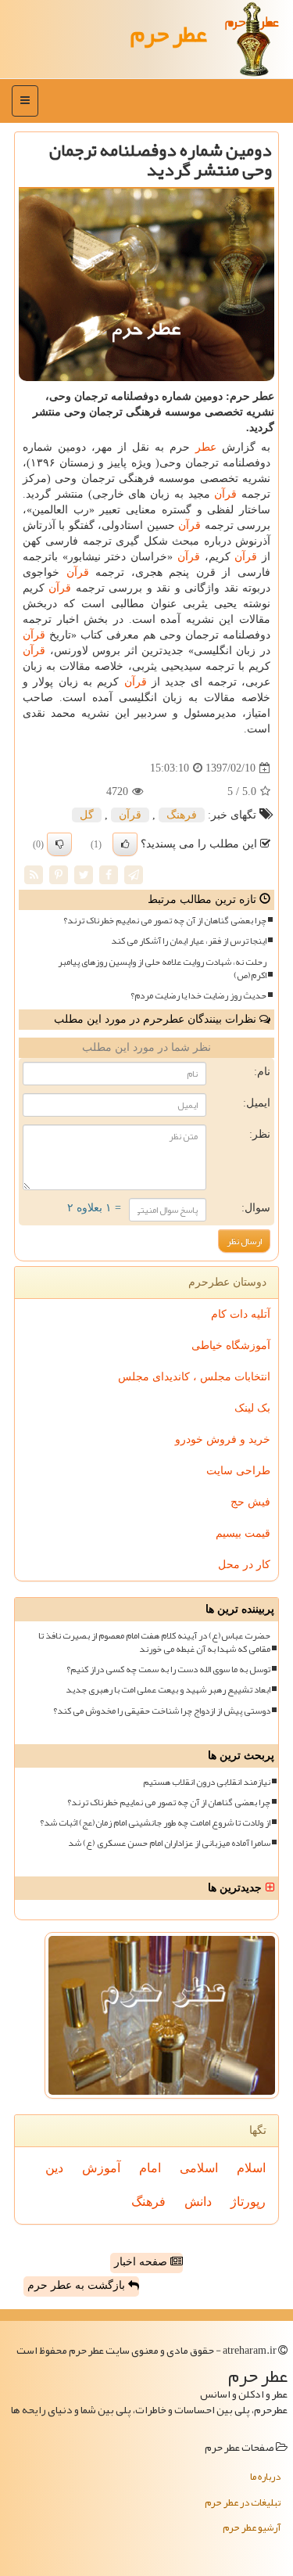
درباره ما (265, 2477)
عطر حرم (169, 34)
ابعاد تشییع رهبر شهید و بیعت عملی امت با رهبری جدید (168, 1690)
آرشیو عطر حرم (252, 2527)
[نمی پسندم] (59, 844)
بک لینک (252, 1408)
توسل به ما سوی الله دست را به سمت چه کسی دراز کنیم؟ (168, 1669)
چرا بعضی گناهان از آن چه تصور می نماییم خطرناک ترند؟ (165, 921)
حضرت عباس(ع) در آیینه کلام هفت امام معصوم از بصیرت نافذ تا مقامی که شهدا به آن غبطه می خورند (154, 1642)
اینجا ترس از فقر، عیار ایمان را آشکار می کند (189, 941)
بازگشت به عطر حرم (78, 2285)
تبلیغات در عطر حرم (243, 2502)
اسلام (251, 2168)
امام (150, 2168)
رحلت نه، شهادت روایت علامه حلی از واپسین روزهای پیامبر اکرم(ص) (162, 969)
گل (87, 815)
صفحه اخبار (142, 2262)
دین (54, 2168)
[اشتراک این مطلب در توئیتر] (84, 874)
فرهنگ (182, 815)
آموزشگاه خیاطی (231, 1346)
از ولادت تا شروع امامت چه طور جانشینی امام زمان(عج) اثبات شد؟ (155, 1823)
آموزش (101, 2168)
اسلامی (199, 2168)
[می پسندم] (125, 844)
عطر (206, 447)
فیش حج (250, 1502)
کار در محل (244, 1565)
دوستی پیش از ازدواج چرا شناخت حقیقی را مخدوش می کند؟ (162, 1711)
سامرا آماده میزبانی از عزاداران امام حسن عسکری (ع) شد (169, 1843)
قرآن (225, 494)
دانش (198, 2202)
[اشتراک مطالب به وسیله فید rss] (34, 874)
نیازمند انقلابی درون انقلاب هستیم (207, 1782)
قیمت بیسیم (243, 1533)
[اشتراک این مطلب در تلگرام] (134, 874)
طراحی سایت (238, 1471)
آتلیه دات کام (241, 1314)
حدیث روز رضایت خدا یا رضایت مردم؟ (198, 996)
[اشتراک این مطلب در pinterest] (59, 874)
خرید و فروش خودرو (223, 1439)
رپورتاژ (248, 2202)
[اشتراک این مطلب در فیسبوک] (109, 874)
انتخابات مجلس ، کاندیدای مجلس (194, 1377)
